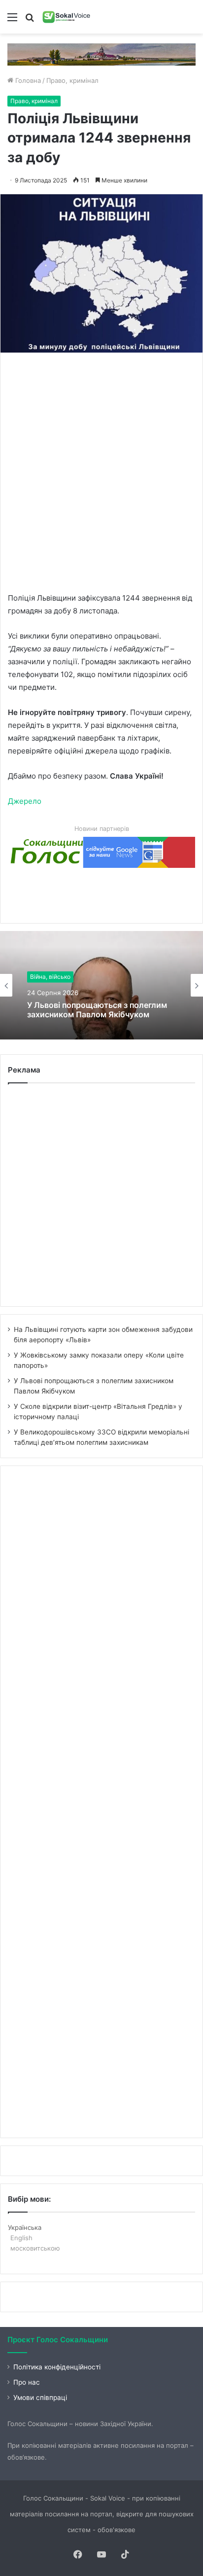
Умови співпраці (40, 2397)
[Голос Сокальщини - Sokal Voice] (67, 17)
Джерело (25, 801)
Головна (27, 80)
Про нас (27, 2382)
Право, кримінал (72, 80)
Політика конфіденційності (57, 2367)
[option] (101, 985)
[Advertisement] (101, 471)
